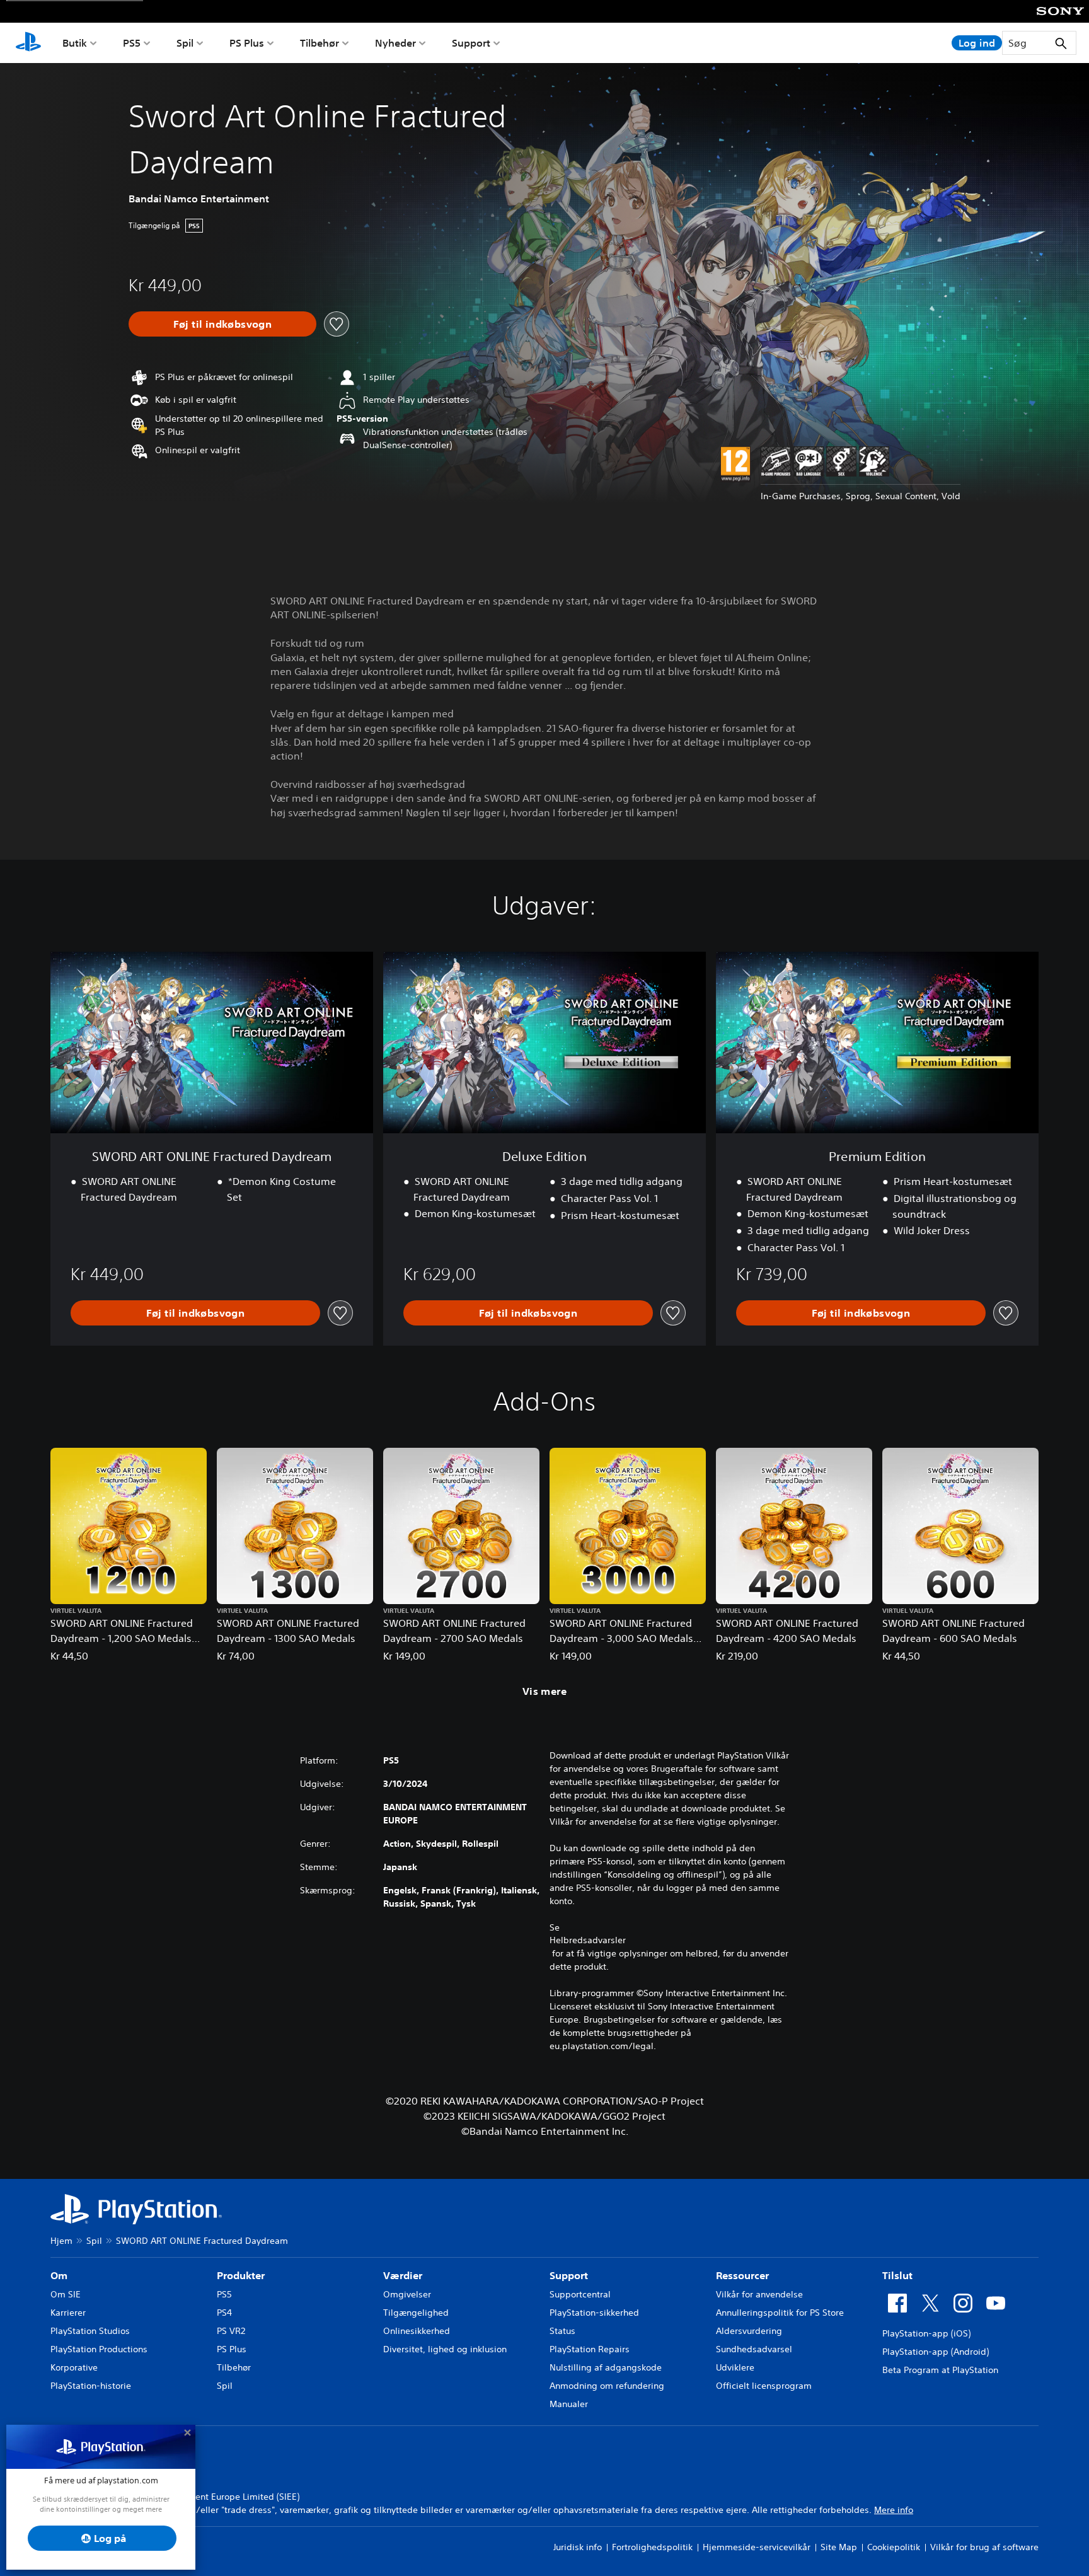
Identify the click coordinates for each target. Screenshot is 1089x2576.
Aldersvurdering (749, 2331)
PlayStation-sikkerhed (594, 2313)
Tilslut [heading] (897, 2275)
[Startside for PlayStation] (28, 43)
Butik (75, 43)
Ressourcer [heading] (742, 2275)
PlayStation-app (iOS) (926, 2333)
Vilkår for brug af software (984, 2547)
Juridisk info (578, 2547)
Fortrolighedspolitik (652, 2547)
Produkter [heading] (241, 2275)
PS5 (132, 43)
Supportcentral (580, 2294)
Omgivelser (407, 2294)
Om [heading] (59, 2275)
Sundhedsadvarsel (754, 2349)
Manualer (569, 2404)
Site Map (839, 2547)
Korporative (74, 2367)
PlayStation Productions (99, 2349)
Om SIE (66, 2294)
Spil (185, 43)
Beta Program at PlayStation (940, 2370)
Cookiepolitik (894, 2547)
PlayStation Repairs (590, 2349)
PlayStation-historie (91, 2386)
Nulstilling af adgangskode (606, 2367)
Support (471, 43)
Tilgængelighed (416, 2313)
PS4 (224, 2313)
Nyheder (395, 43)
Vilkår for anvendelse (759, 2294)
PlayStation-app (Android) (936, 2352)
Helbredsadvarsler (588, 1940)
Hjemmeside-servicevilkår (757, 2547)
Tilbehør (320, 43)
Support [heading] (569, 2275)
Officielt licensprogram (764, 2386)
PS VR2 (231, 2331)
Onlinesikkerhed (417, 2331)
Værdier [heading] (403, 2275)
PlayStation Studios (90, 2331)
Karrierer (68, 2313)
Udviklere (735, 2367)
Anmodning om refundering (607, 2386)
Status (562, 2331)
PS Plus (247, 43)
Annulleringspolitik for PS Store (780, 2313)
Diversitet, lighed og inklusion (445, 2349)
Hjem (61, 2241)
